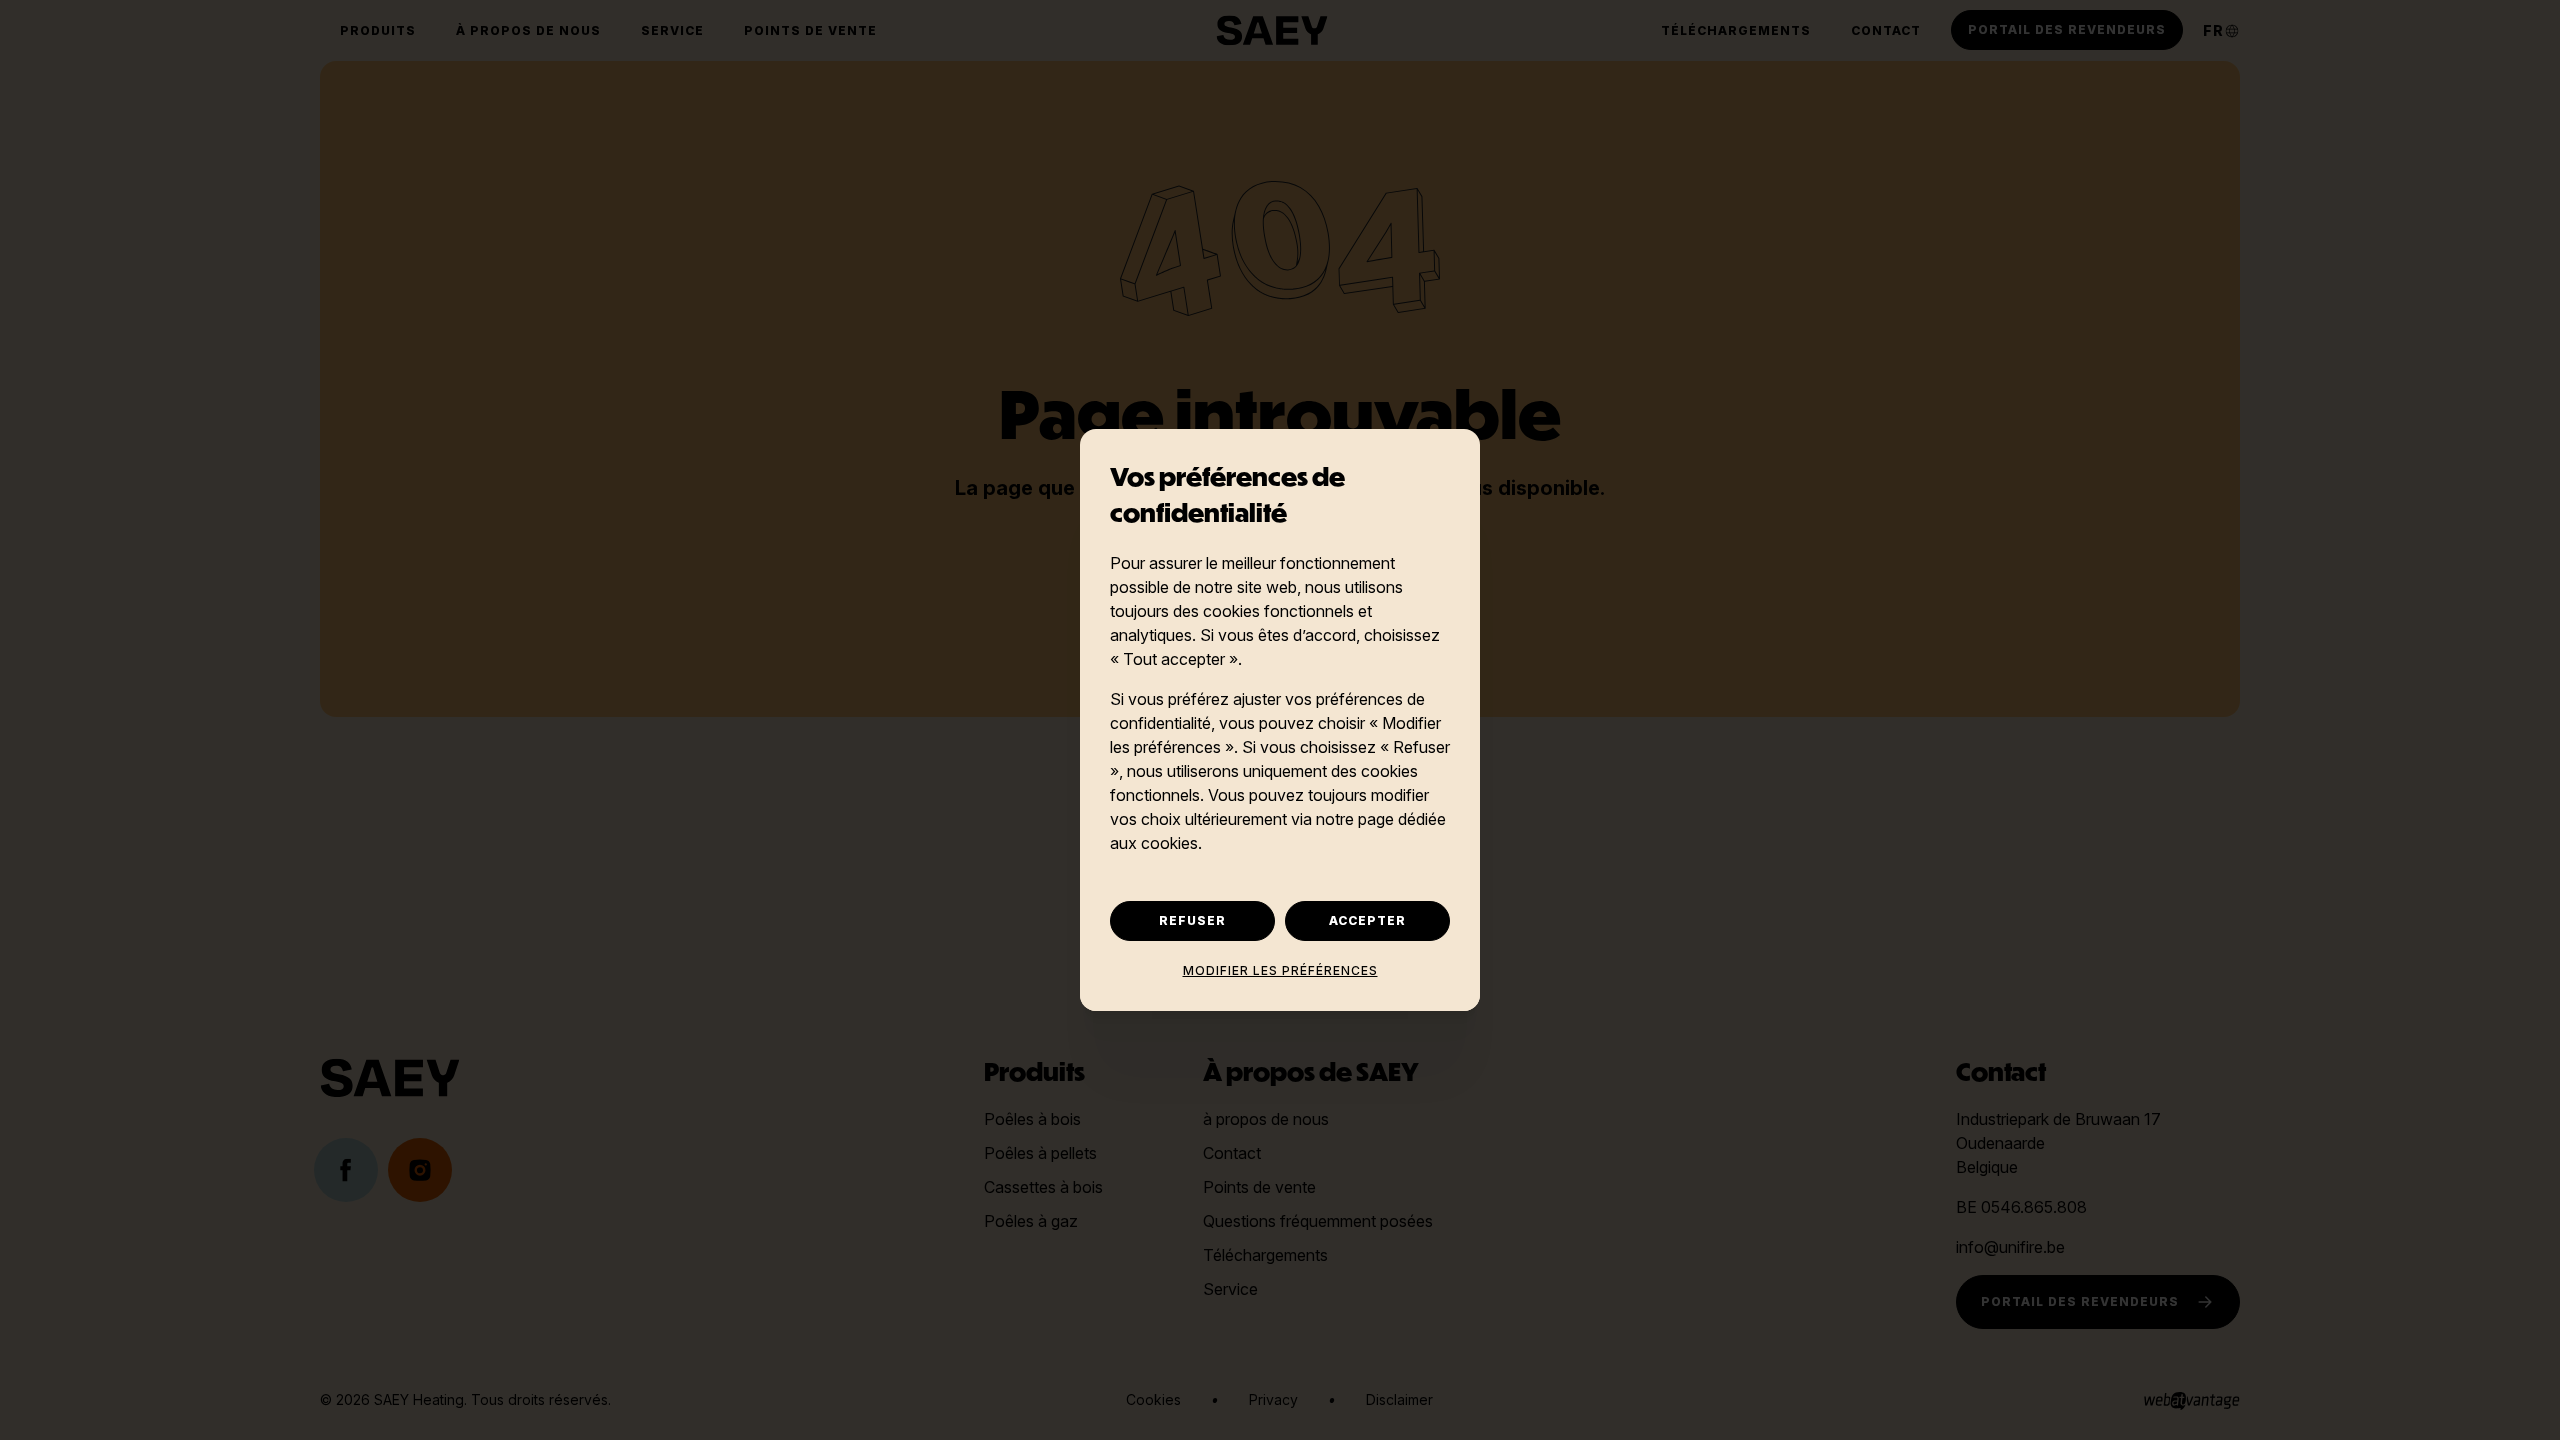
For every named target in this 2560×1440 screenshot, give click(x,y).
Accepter (1367, 920)
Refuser (1192, 920)
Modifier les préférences (1280, 970)
